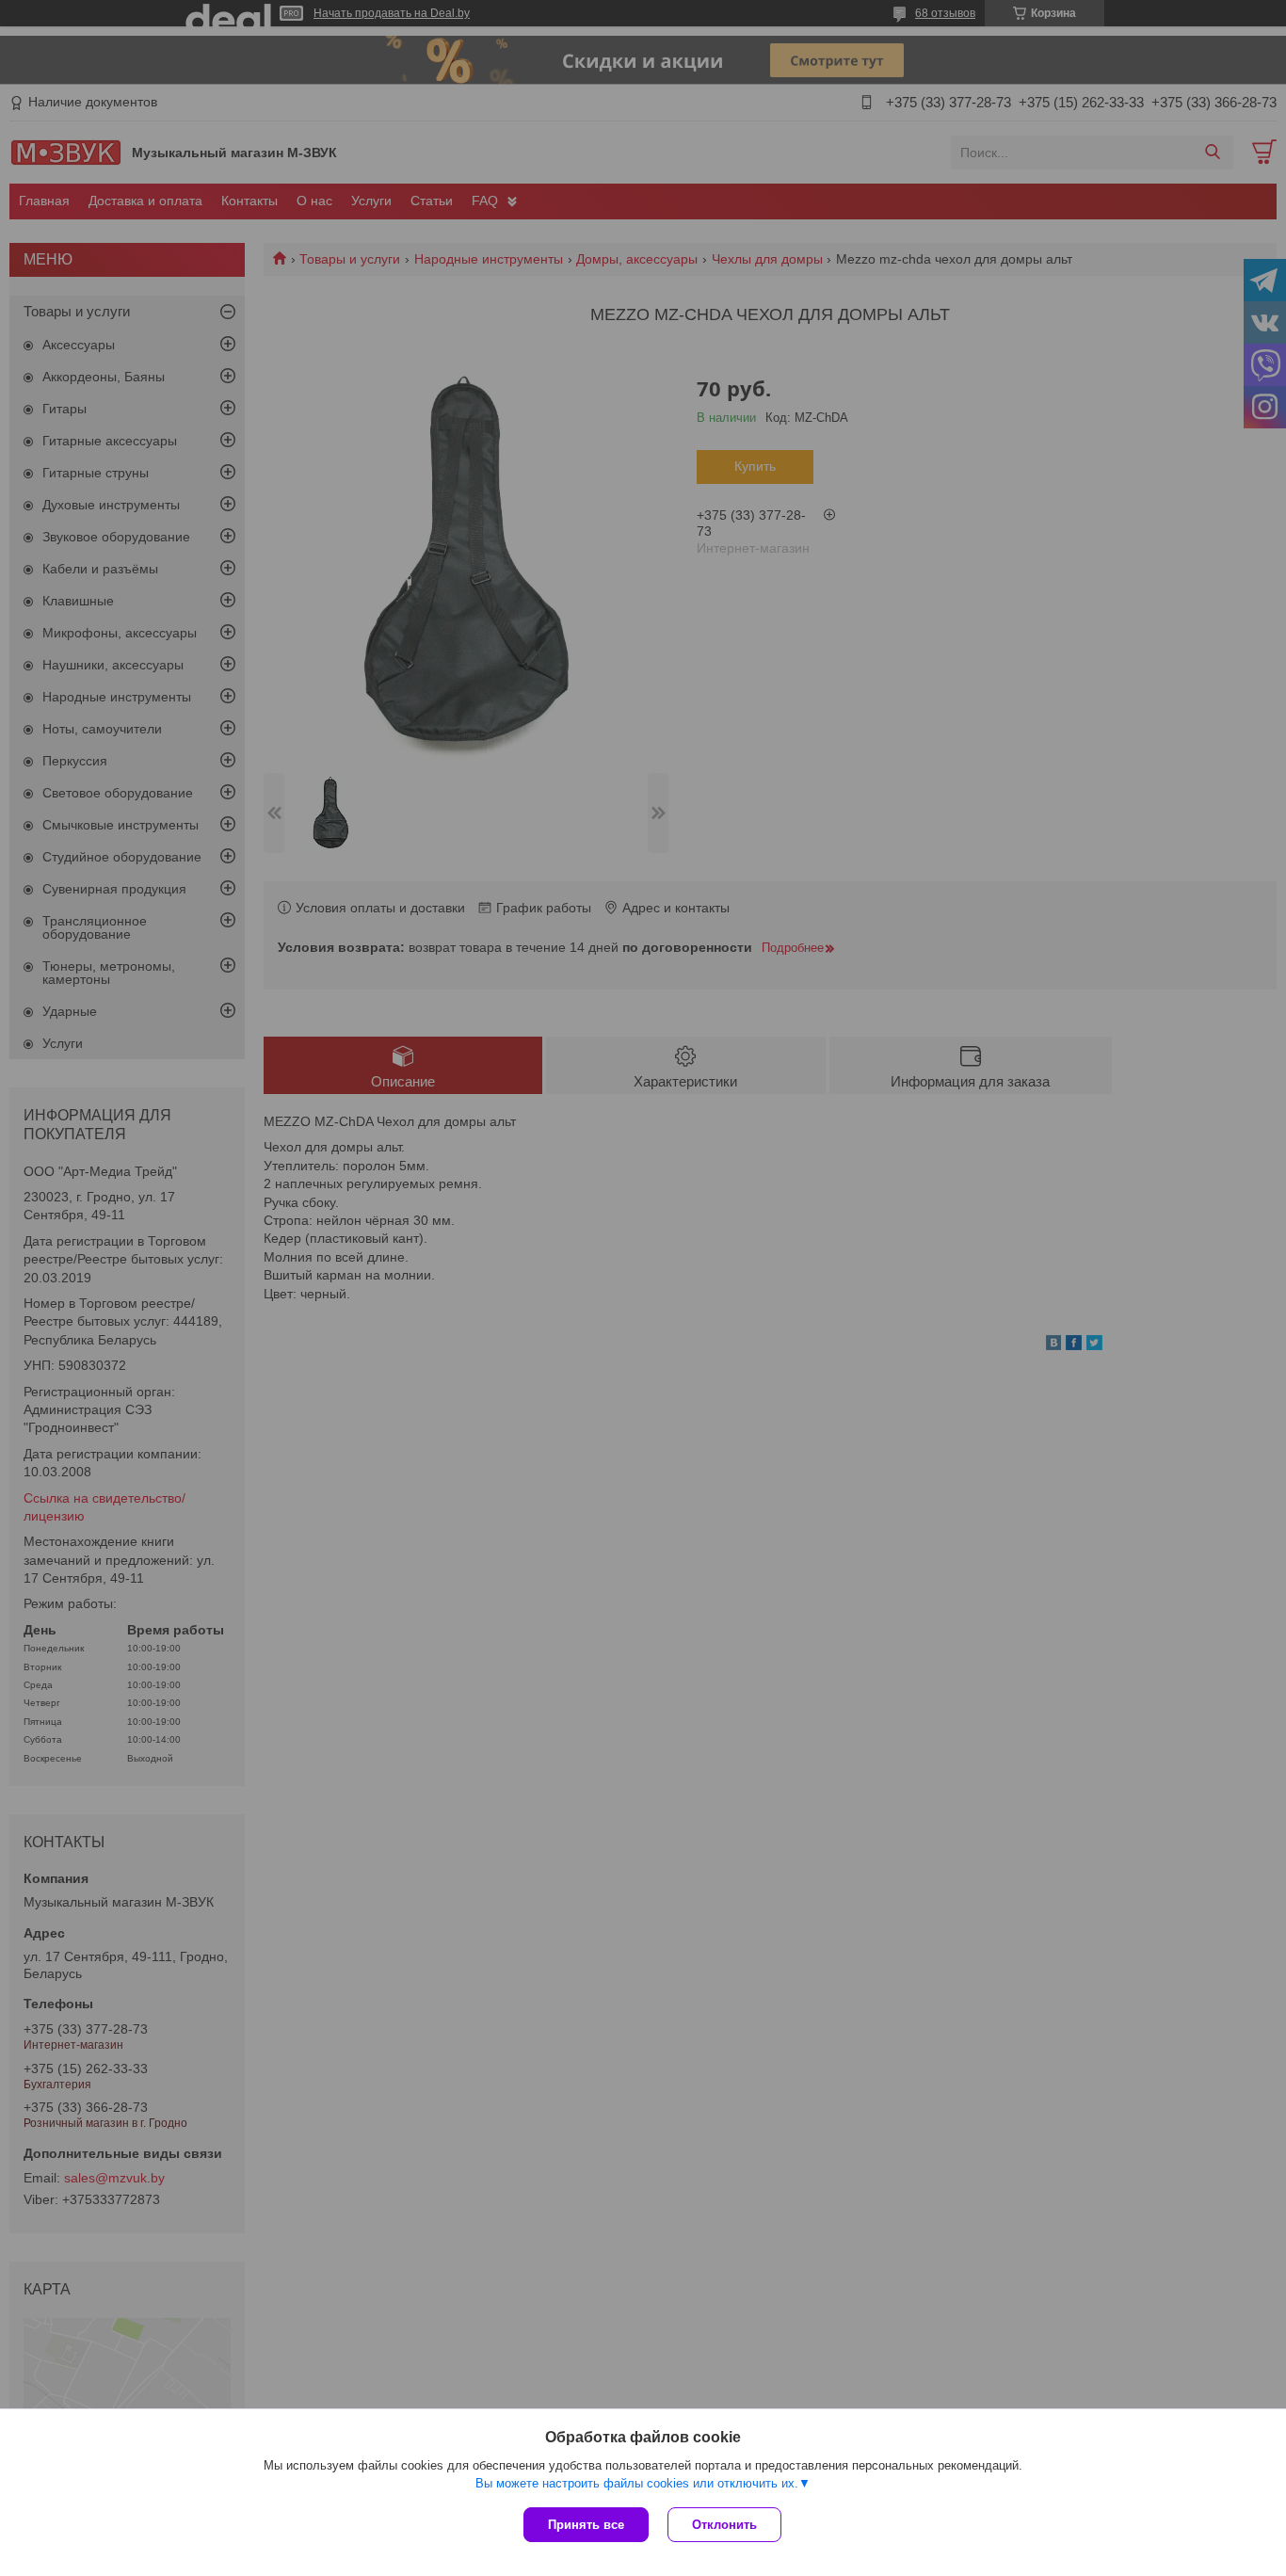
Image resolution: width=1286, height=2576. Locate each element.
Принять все (586, 2525)
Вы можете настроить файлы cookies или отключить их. (637, 2483)
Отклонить (724, 2525)
